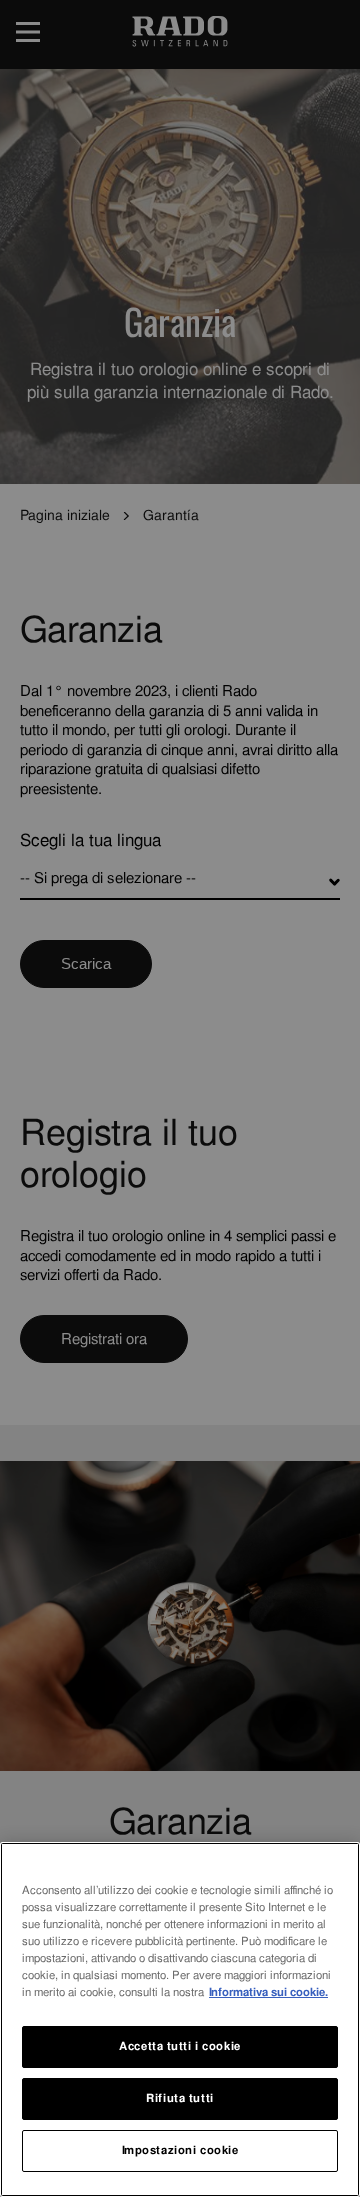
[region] (180, 2019)
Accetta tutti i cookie (180, 2046)
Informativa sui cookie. (268, 1992)
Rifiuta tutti (179, 2098)
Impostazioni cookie (180, 2150)
